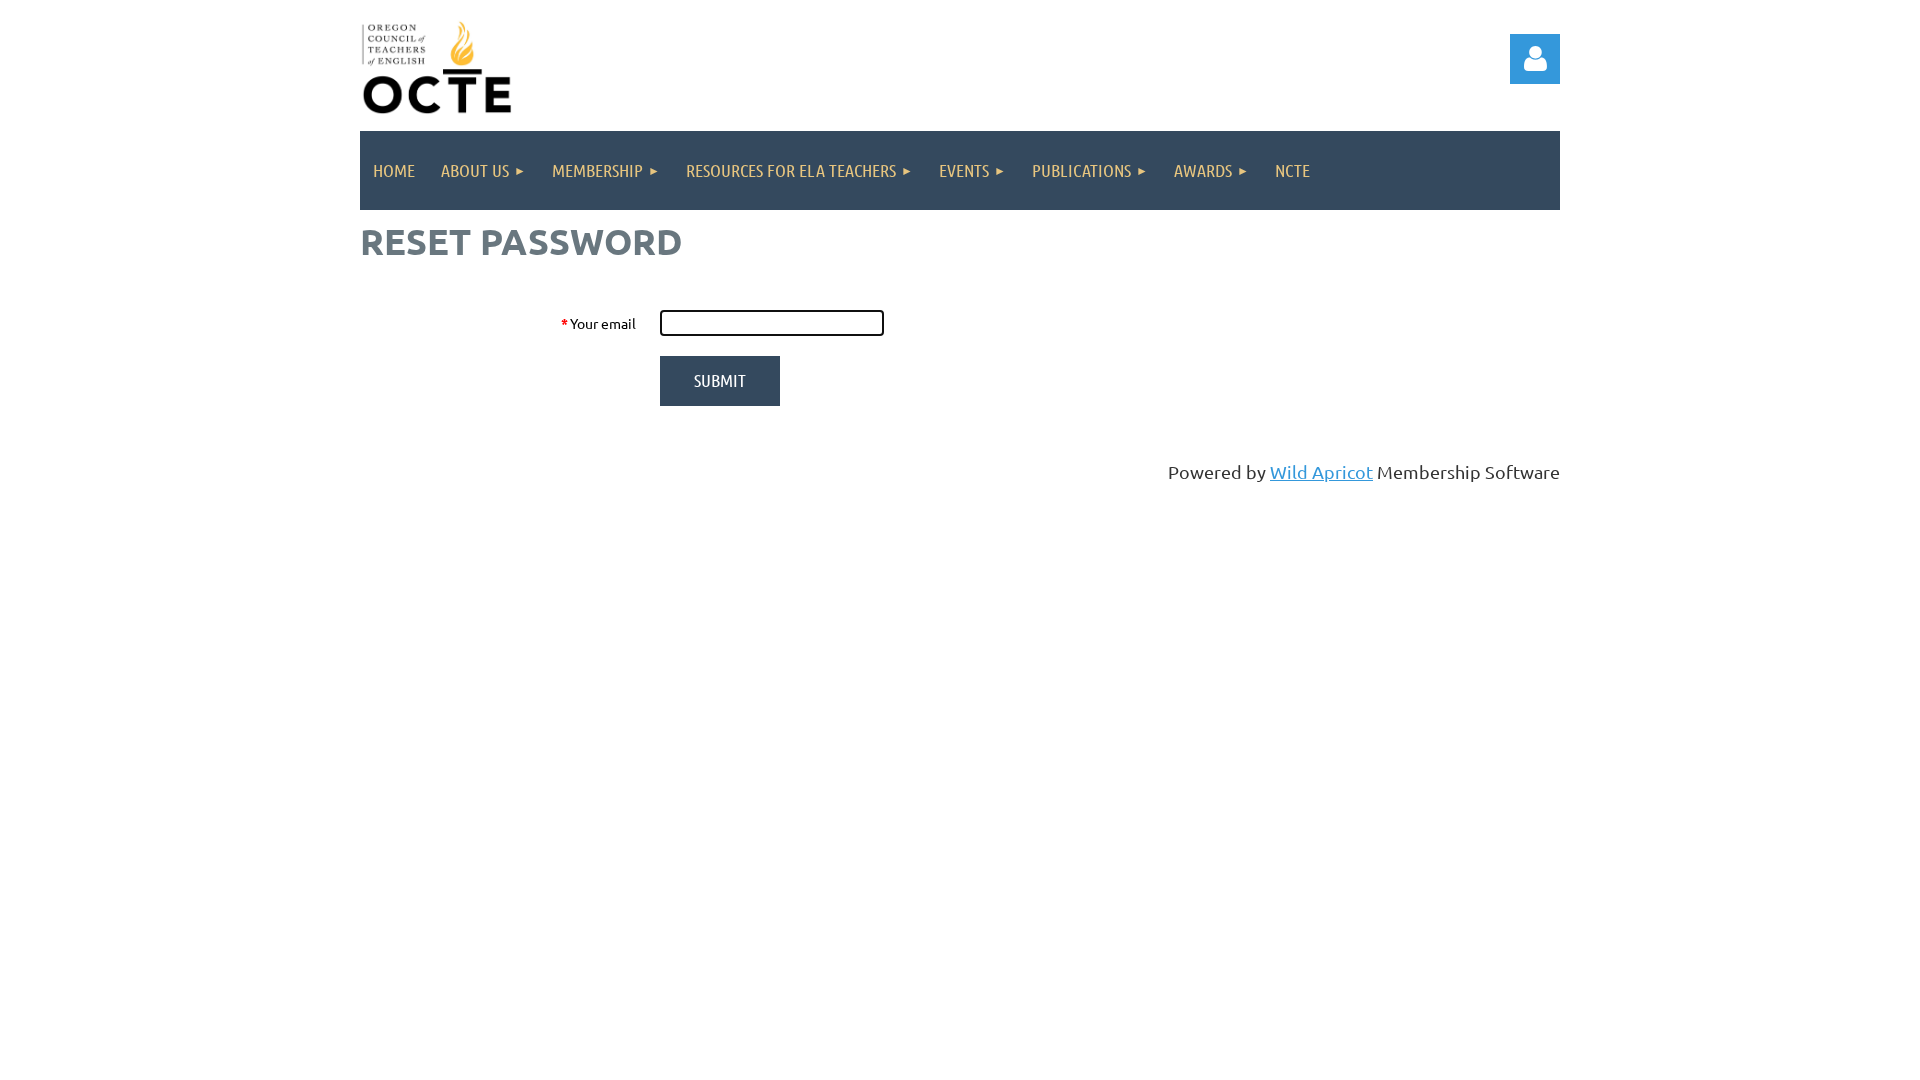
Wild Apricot (1321, 471)
